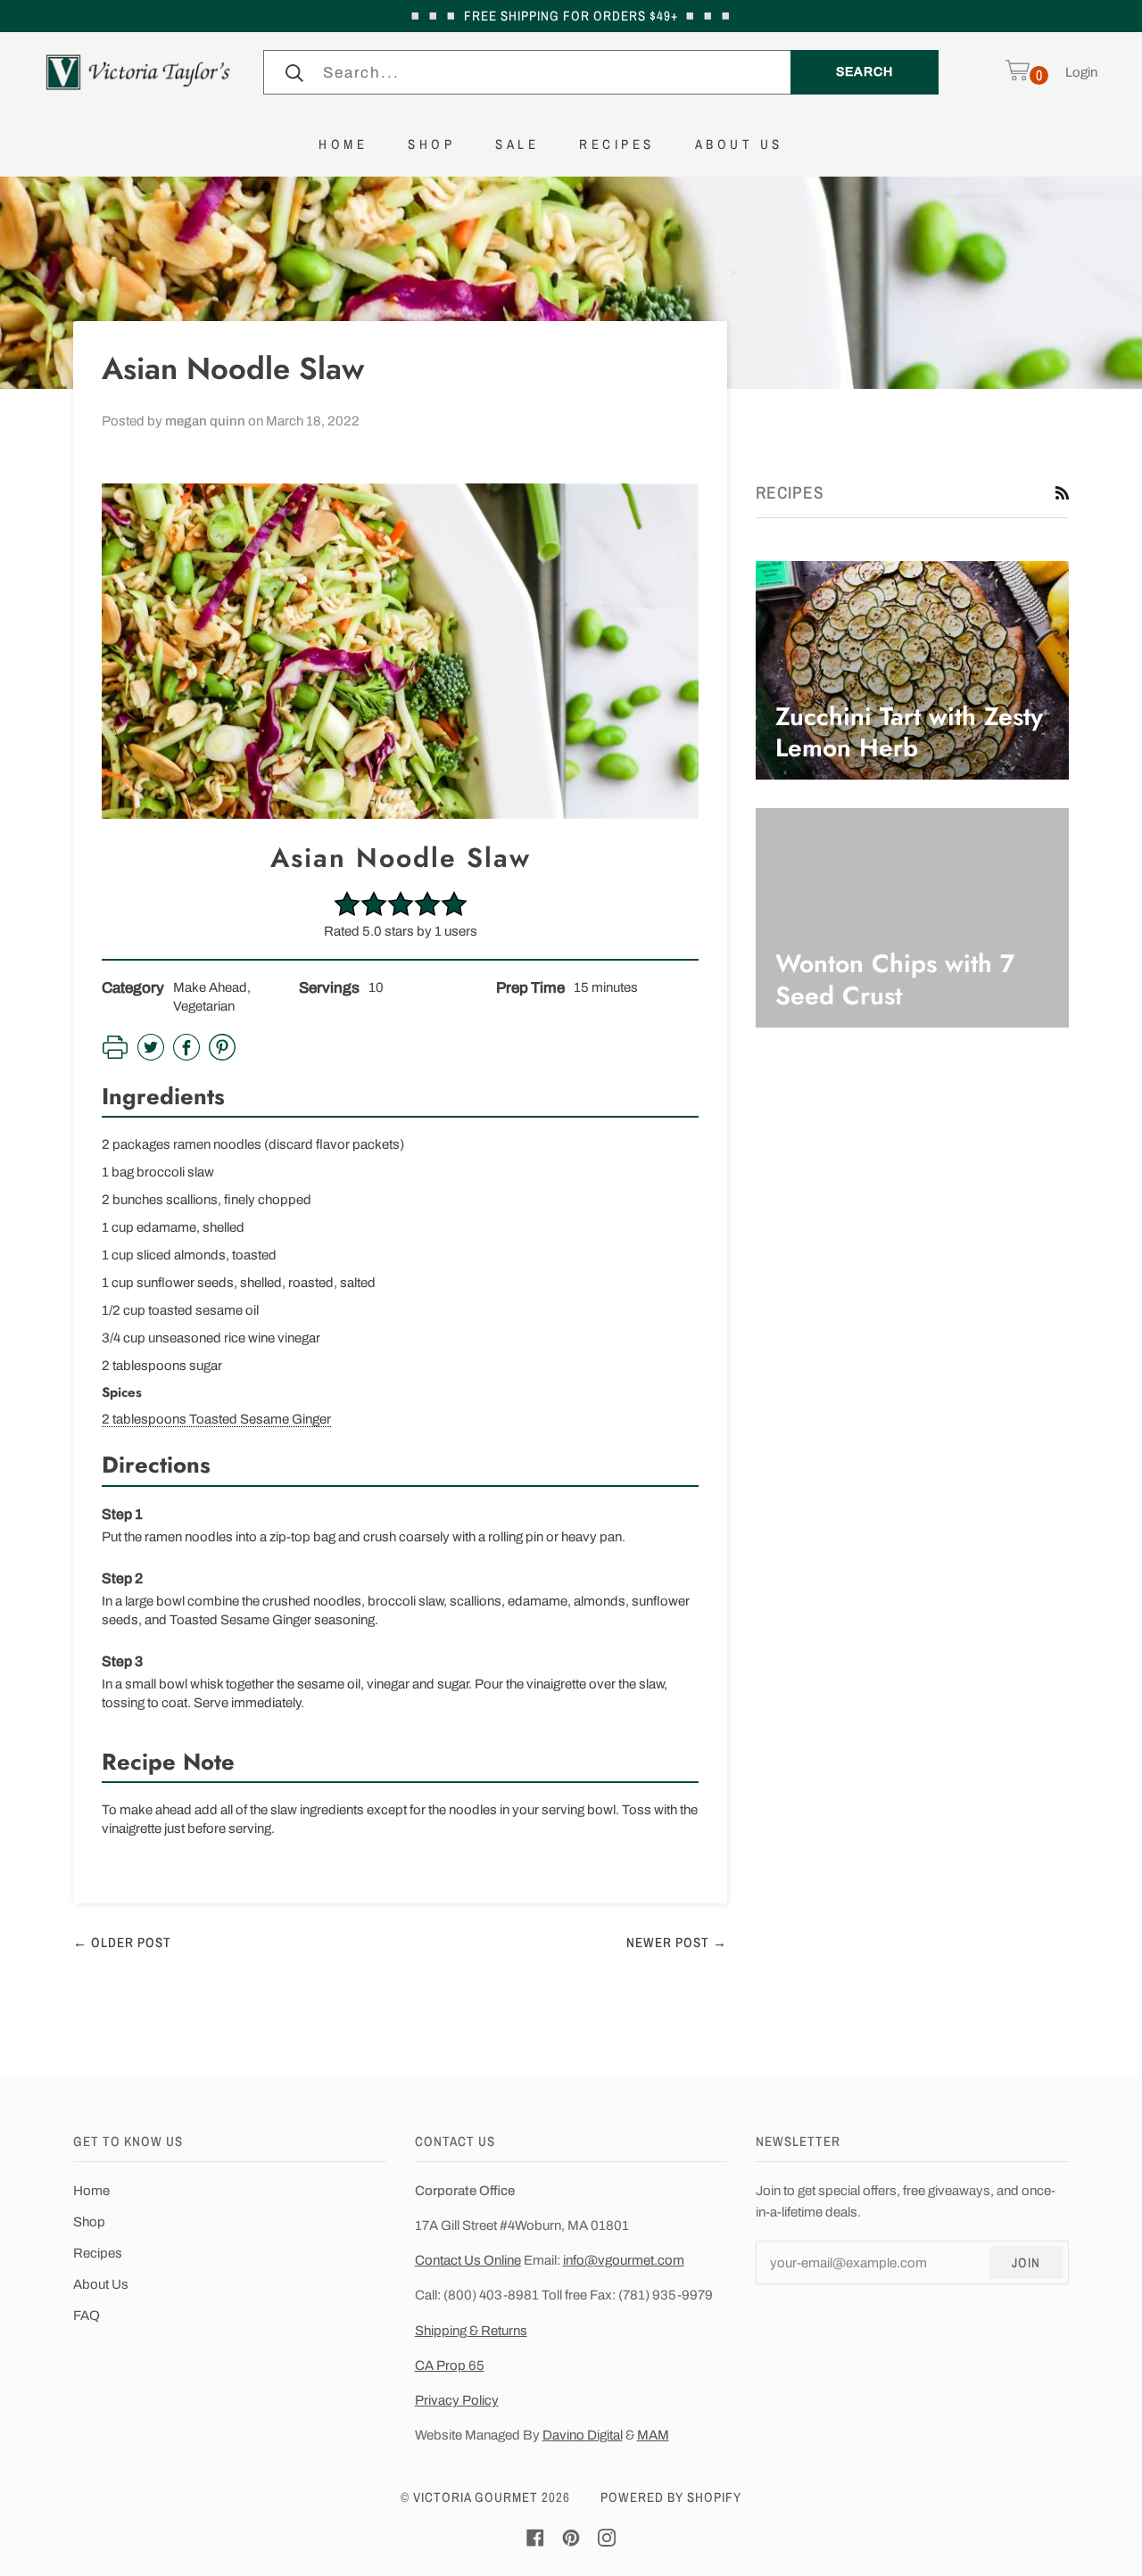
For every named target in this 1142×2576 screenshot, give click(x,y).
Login (1081, 72)
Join (1026, 2262)
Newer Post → (677, 1942)
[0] (1018, 72)
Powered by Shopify (671, 2497)
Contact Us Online (468, 2260)
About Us (101, 2284)
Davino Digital (583, 2435)
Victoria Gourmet (476, 2497)
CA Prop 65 (450, 2365)
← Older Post (122, 1942)
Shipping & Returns (471, 2331)
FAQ (87, 2316)
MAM (653, 2435)
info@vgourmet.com (624, 2260)
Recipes (98, 2253)
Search (864, 71)
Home (91, 2191)
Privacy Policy (457, 2400)
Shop (89, 2222)
